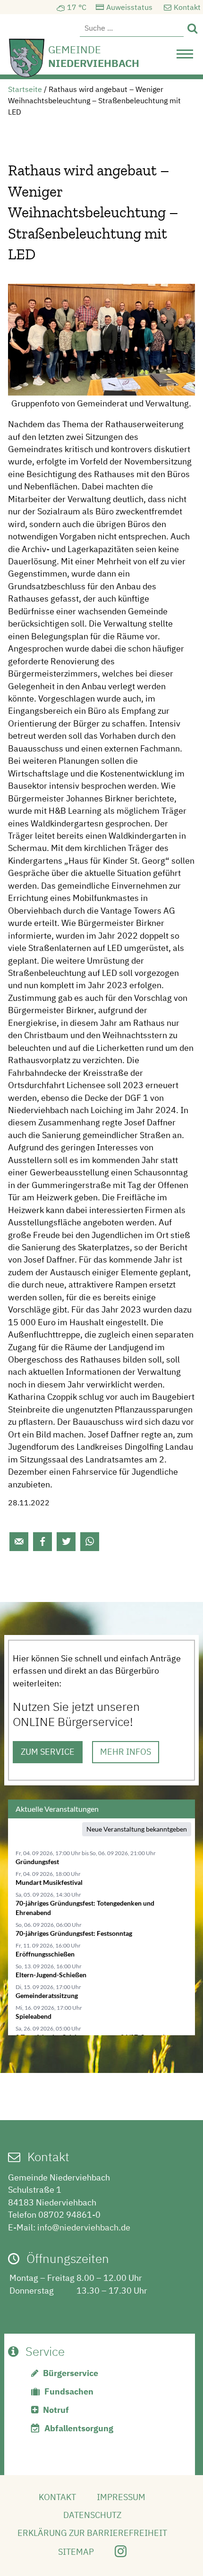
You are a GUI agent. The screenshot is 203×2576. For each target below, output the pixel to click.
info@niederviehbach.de (84, 2227)
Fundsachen (69, 2391)
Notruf (56, 2410)
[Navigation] (185, 57)
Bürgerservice (71, 2373)
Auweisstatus (129, 7)
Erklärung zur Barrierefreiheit (92, 2533)
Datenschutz (92, 2515)
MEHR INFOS (126, 1752)
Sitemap (76, 2552)
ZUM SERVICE (48, 1752)
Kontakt (187, 7)
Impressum (121, 2497)
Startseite (25, 89)
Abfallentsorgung (79, 2428)
